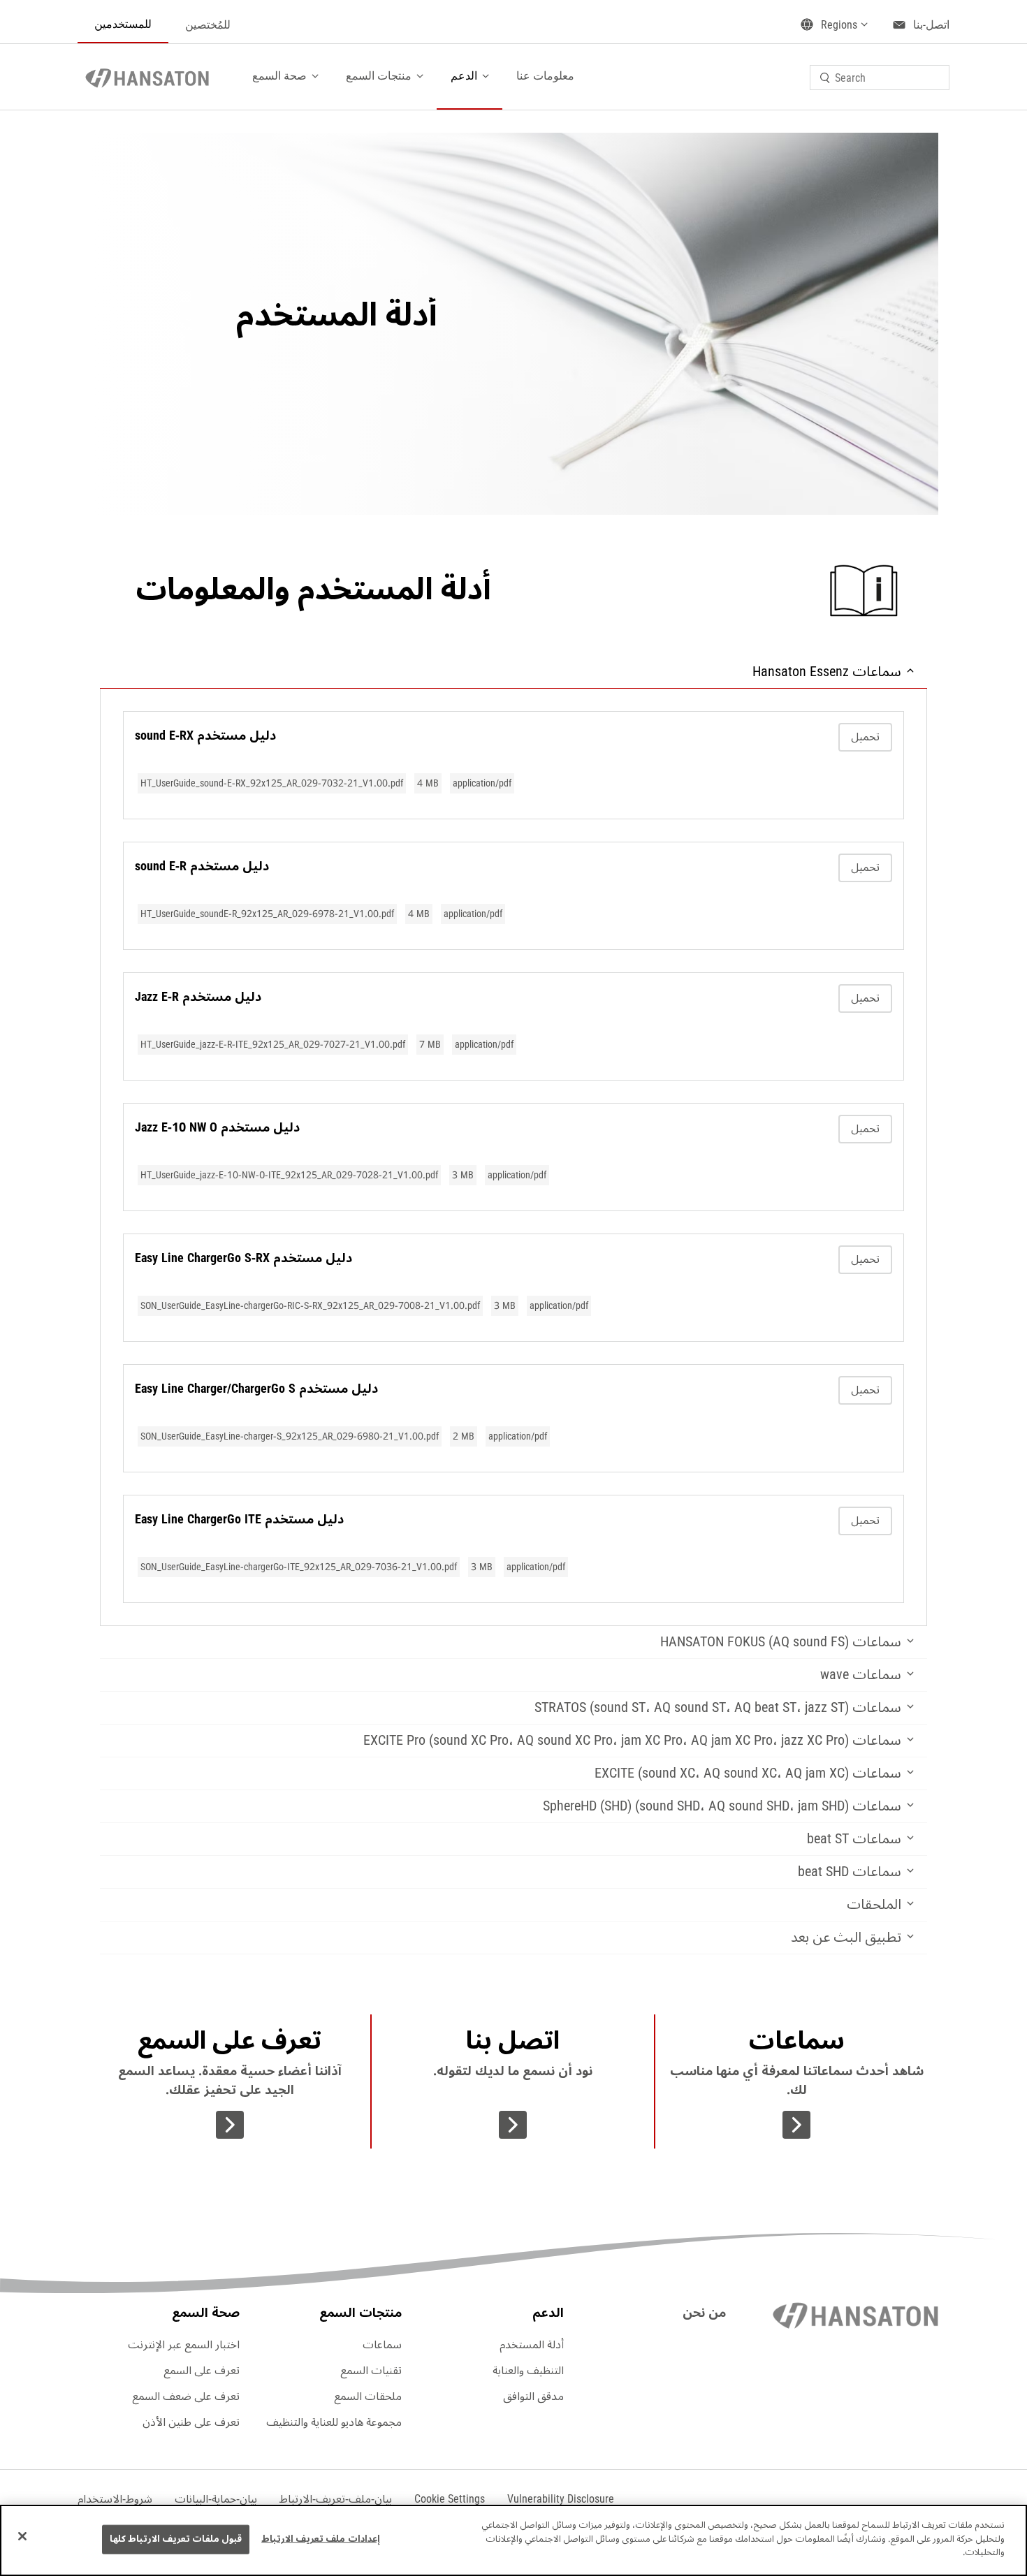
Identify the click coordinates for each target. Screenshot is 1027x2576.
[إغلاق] (22, 2536)
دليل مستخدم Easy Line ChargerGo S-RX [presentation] (243, 1258)
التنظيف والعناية (528, 2371)
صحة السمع (279, 76)
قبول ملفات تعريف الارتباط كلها (176, 2539)
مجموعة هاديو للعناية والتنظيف (334, 2422)
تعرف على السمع (202, 2371)
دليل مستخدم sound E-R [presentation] (202, 866)
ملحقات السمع (368, 2396)
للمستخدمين (123, 24)
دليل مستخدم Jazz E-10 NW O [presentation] (217, 1127)
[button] (450, 2499)
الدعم (464, 76)
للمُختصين (208, 25)
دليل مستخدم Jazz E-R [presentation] (198, 997)
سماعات (382, 2345)
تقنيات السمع (371, 2371)
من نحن (704, 2313)
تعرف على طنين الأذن (191, 2422)
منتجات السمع (379, 76)
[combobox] (880, 78)
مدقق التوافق (533, 2396)
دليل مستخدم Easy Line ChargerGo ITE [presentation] (239, 1519)
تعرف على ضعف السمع (186, 2396)
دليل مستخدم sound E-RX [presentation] (205, 736)
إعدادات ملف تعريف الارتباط (320, 2539)
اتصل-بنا (931, 25)
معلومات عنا (545, 76)
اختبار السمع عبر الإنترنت (184, 2345)
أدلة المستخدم (532, 2345)
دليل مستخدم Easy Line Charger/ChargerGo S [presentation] (256, 1389)
